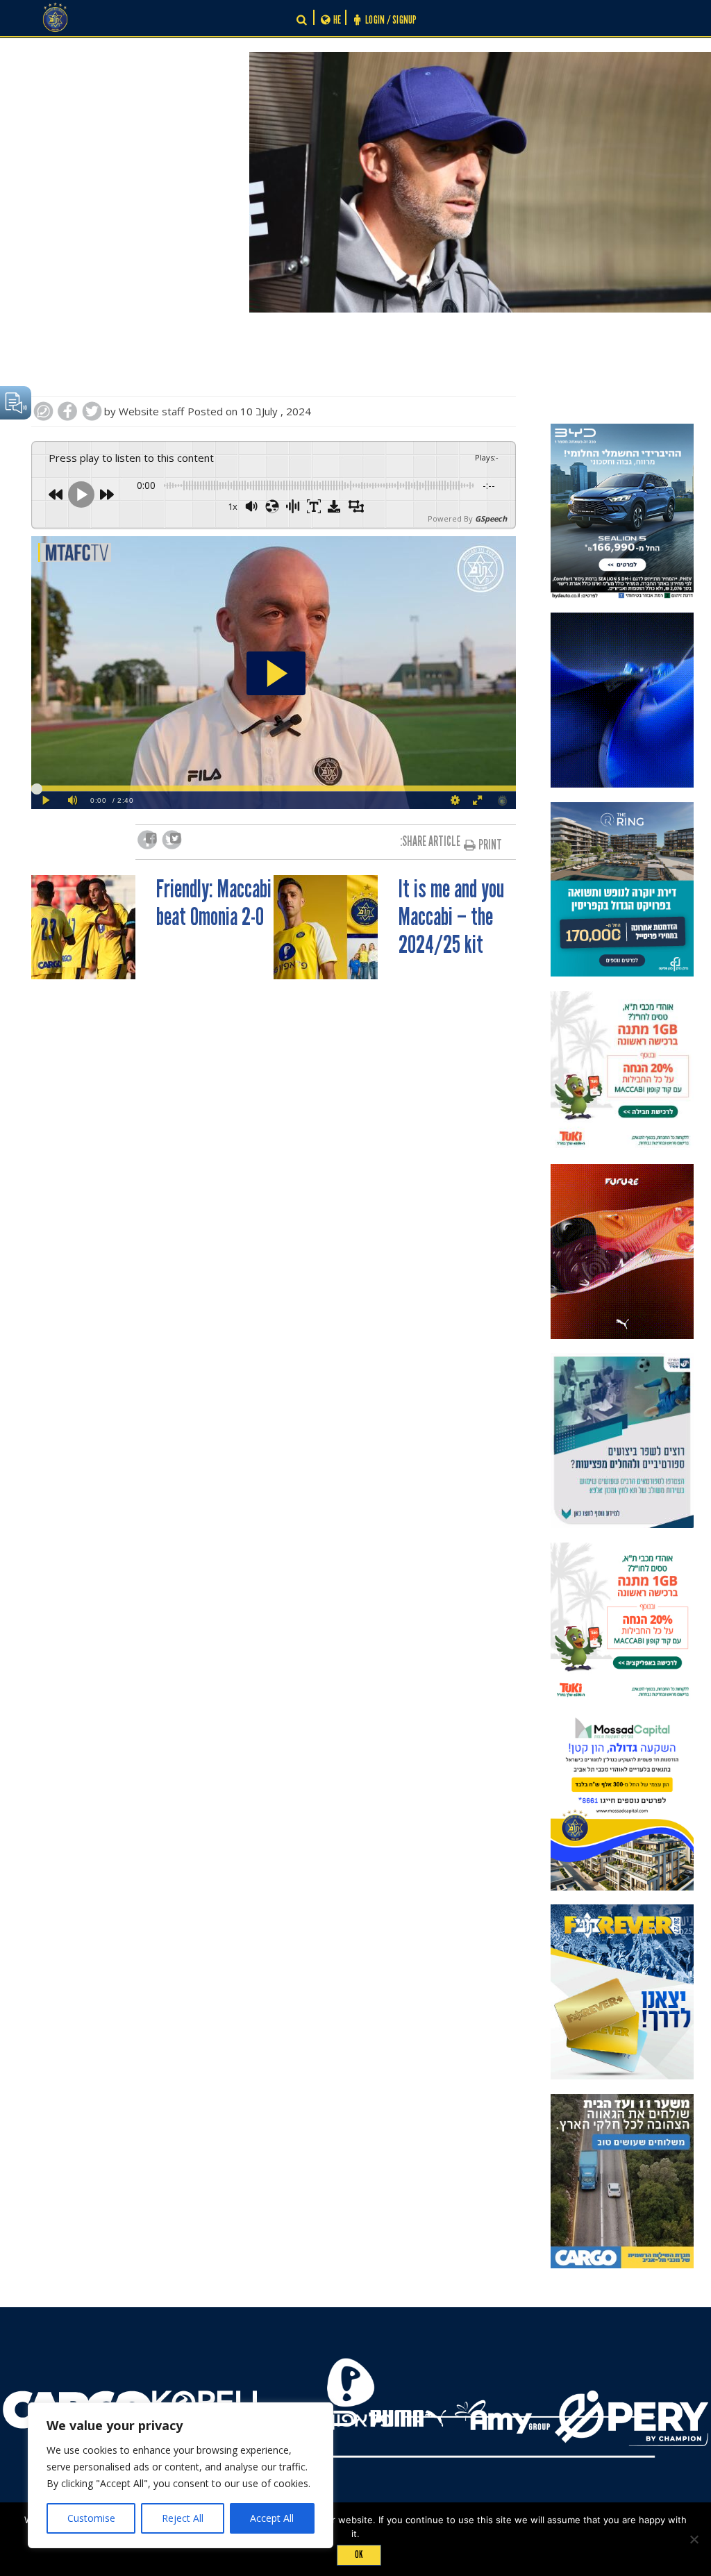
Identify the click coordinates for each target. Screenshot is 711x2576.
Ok (359, 2554)
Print (490, 845)
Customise (91, 2518)
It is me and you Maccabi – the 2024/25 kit (451, 917)
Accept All (272, 2518)
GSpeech (491, 518)
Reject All (183, 2518)
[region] (181, 2475)
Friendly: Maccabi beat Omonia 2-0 (214, 904)
